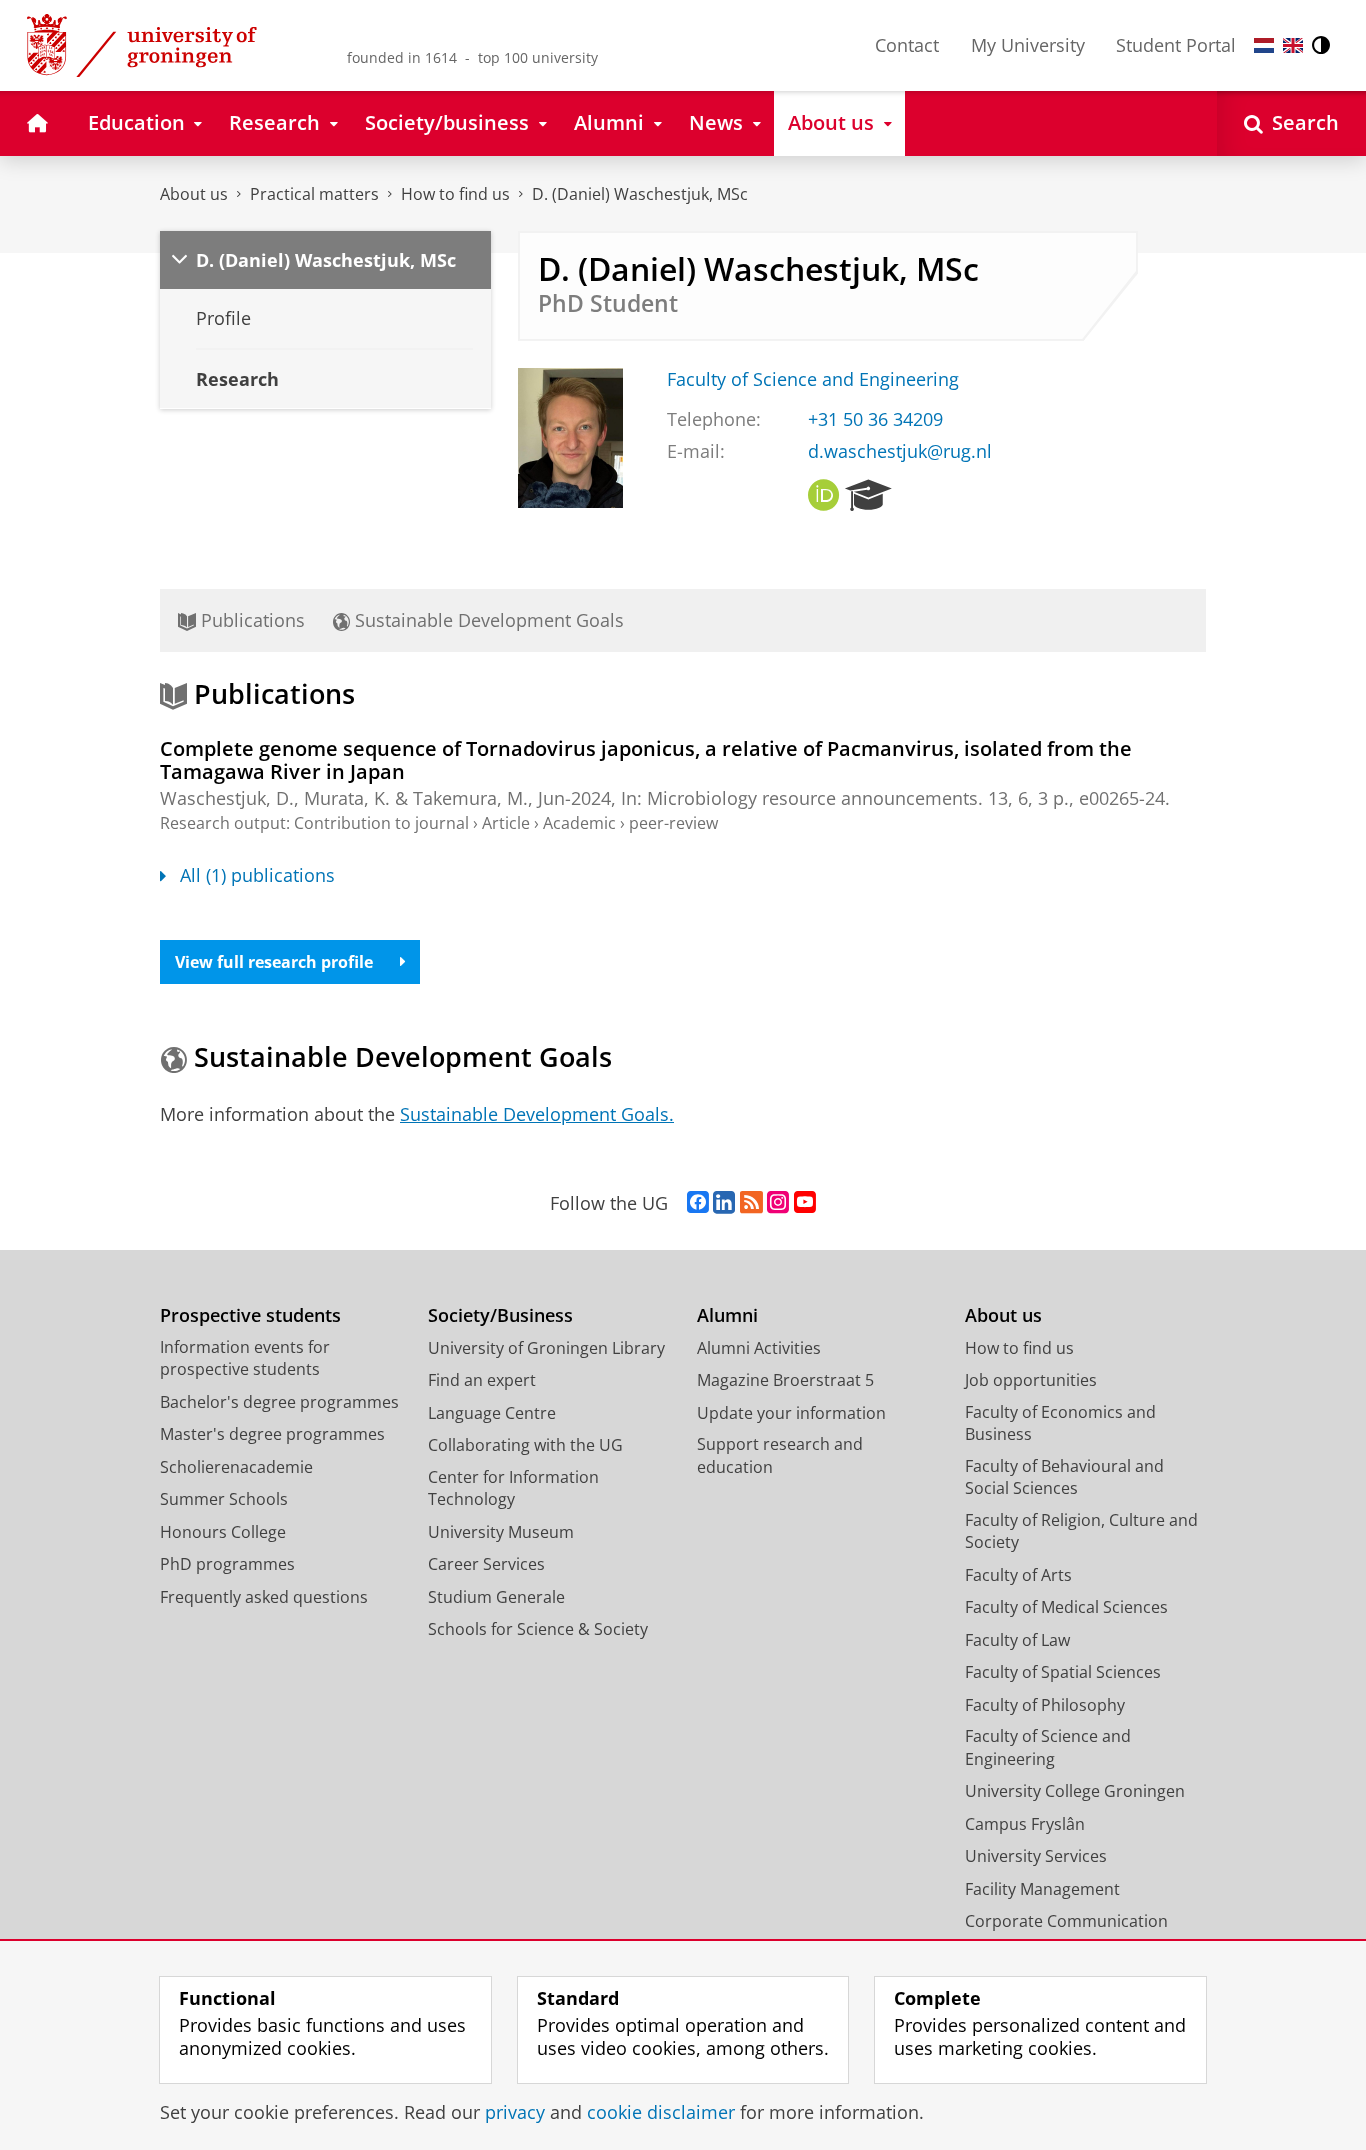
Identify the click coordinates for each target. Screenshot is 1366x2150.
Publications (250, 620)
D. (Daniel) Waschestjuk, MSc (640, 194)
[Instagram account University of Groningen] (778, 1203)
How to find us (455, 194)
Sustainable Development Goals (487, 620)
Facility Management (1042, 1889)
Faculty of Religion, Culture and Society (1081, 1531)
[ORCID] (824, 496)
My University (1028, 45)
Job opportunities (1031, 1380)
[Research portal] (868, 496)
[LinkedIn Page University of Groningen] (724, 1203)
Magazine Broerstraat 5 (785, 1380)
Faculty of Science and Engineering (813, 379)
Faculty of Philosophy (1045, 1705)
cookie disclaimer (661, 2112)
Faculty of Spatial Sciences (1063, 1672)
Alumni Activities (759, 1348)
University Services (1036, 1856)
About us (194, 194)
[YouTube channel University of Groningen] (805, 1203)
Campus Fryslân (1025, 1824)
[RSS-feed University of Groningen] (751, 1203)
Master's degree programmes (272, 1434)
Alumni (727, 1315)
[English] (1293, 45)
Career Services (486, 1564)
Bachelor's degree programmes (279, 1402)
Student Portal (1176, 45)
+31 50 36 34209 (875, 419)
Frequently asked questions (264, 1597)
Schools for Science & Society (538, 1629)
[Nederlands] (1264, 45)
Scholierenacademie (236, 1467)
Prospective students (250, 1315)
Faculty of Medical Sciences (1066, 1607)
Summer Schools (224, 1499)
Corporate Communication (1066, 1921)
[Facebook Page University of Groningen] (698, 1203)
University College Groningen (1075, 1791)
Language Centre (492, 1413)
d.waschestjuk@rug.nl (900, 451)
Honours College (223, 1532)
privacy (515, 2112)
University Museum (501, 1532)
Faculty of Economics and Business (1060, 1423)
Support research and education (780, 1455)
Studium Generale (496, 1597)
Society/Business (500, 1315)
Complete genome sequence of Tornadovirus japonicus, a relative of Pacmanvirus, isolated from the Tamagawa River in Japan (646, 760)
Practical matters (314, 194)
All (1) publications (257, 875)
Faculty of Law (1017, 1640)
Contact (907, 45)
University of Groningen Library (546, 1348)
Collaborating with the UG (525, 1445)
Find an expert (482, 1380)
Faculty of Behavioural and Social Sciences (1064, 1477)
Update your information (791, 1413)
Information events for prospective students (245, 1358)
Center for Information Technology (513, 1488)
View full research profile (274, 962)
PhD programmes (227, 1564)
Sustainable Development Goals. (537, 1114)
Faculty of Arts (1018, 1575)
